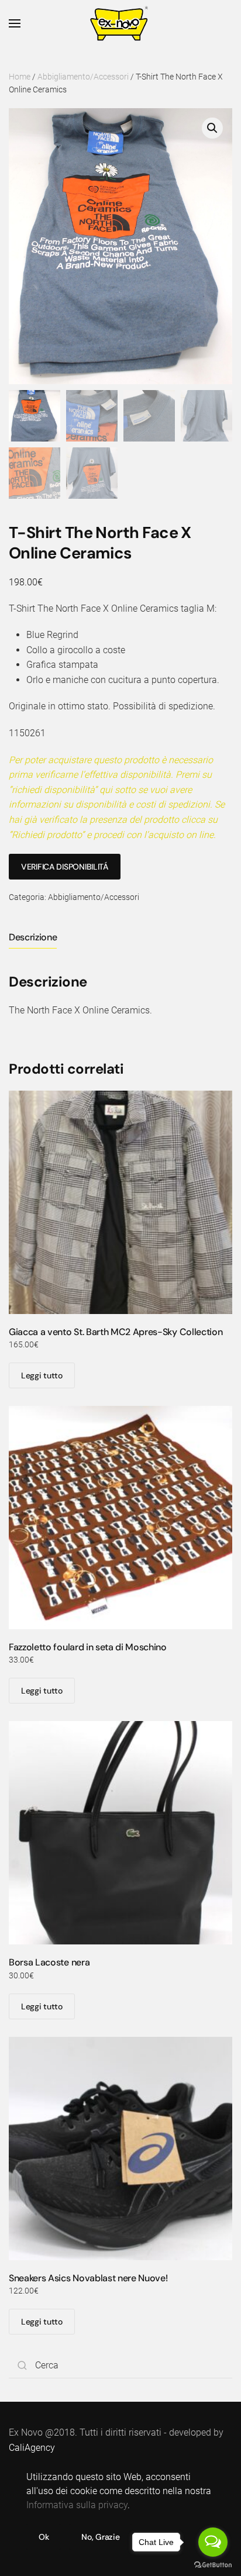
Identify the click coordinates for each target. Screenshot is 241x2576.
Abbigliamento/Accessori (83, 77)
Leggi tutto (42, 1375)
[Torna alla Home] (121, 23)
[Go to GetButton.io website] (213, 2564)
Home (20, 77)
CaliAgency (32, 2448)
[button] (15, 23)
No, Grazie (100, 2537)
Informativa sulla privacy (77, 2505)
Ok (44, 2537)
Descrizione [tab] (33, 937)
